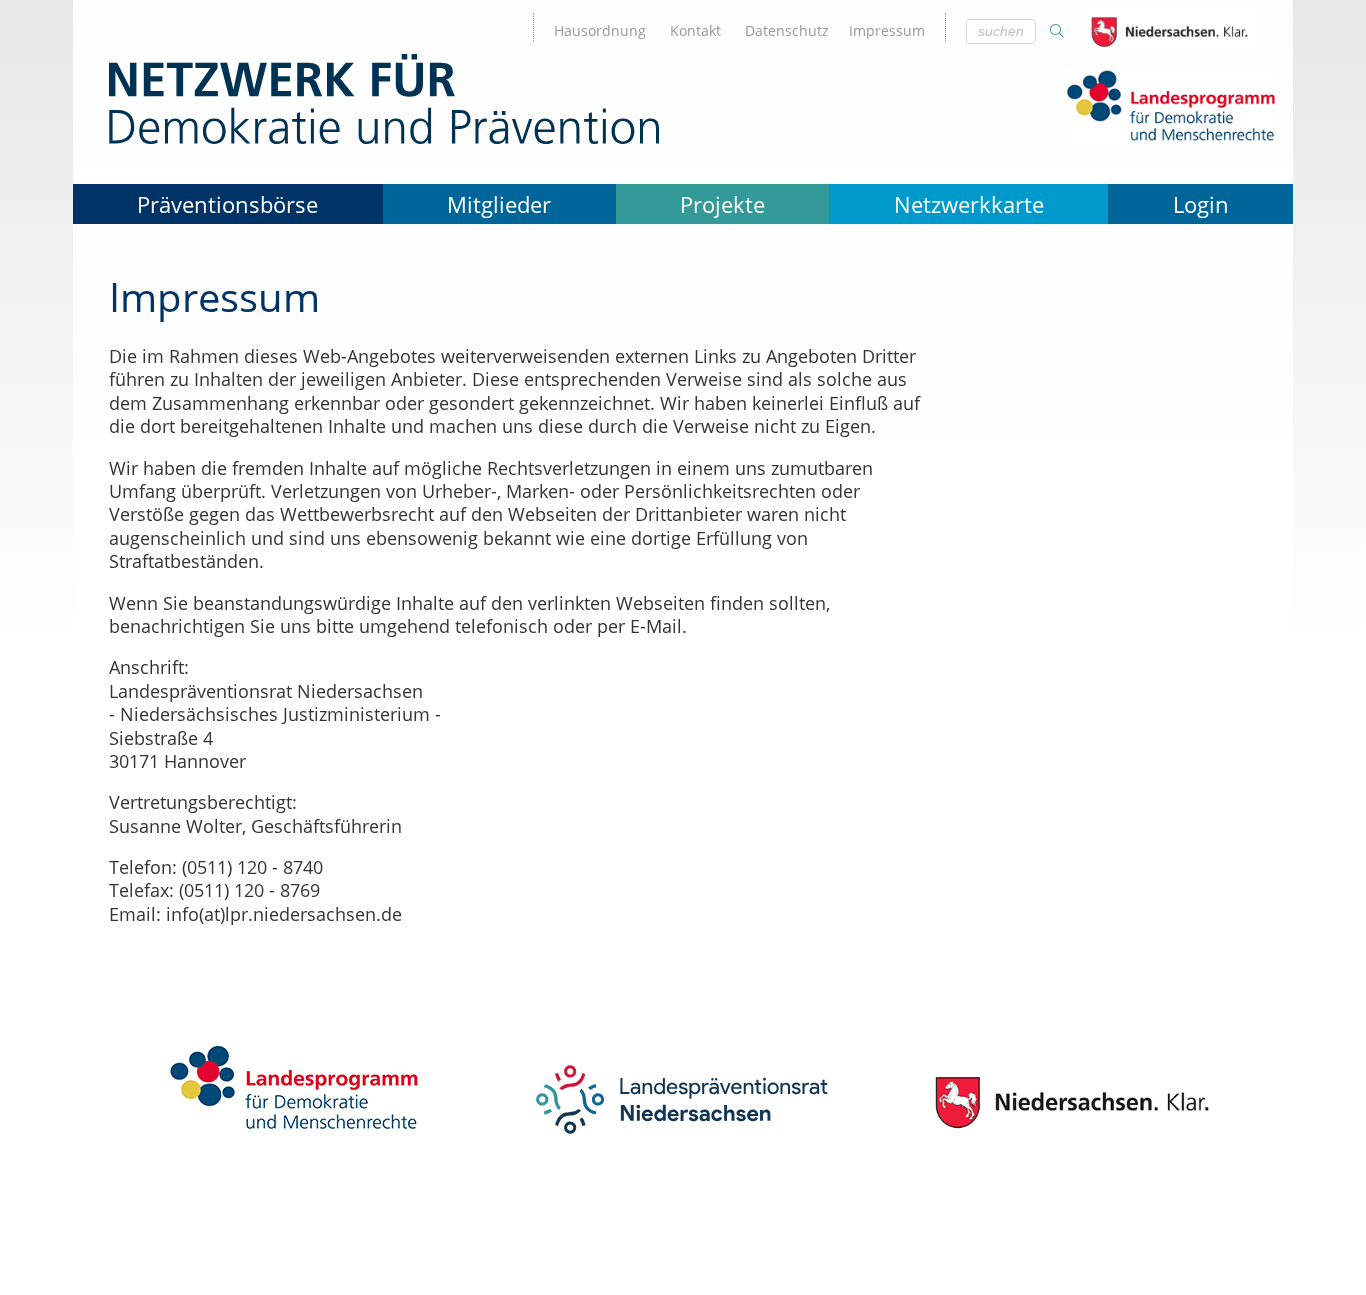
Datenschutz (787, 30)
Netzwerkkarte (969, 204)
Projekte (722, 204)
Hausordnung (600, 30)
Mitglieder (499, 204)
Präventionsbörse (227, 204)
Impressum (887, 30)
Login (1201, 204)
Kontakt (695, 30)
